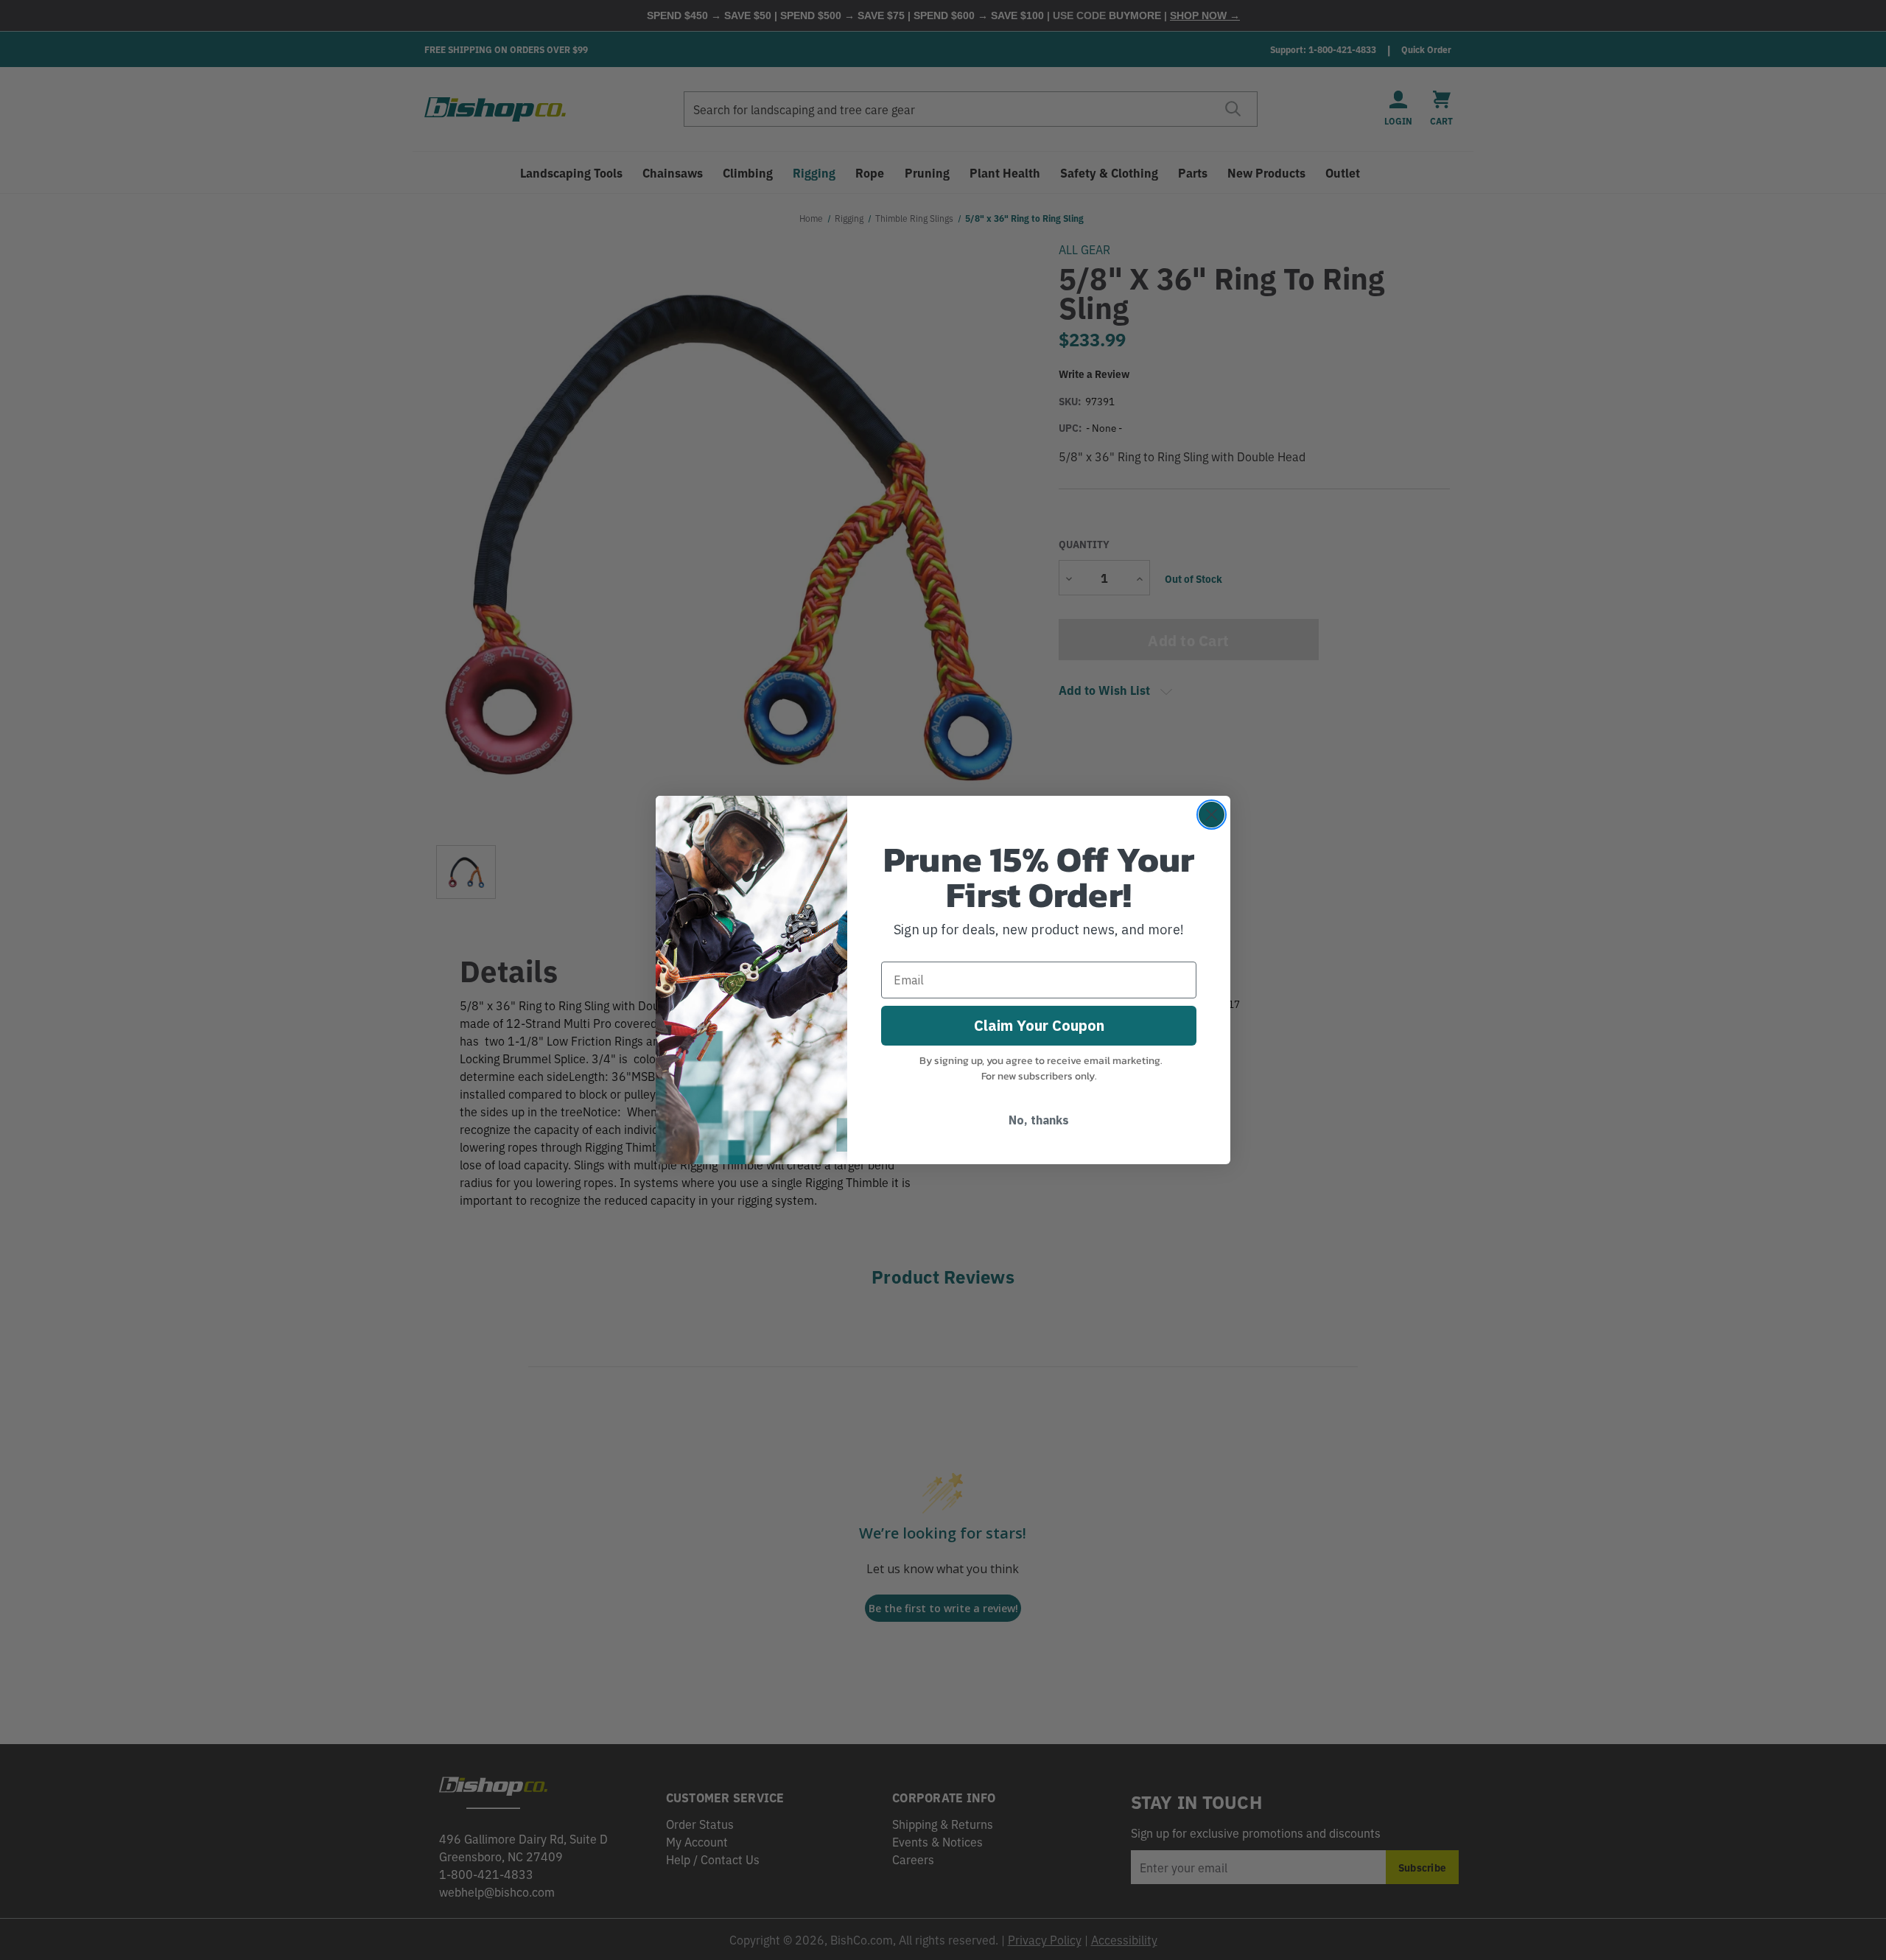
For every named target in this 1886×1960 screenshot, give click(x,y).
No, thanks (1039, 1120)
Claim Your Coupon (1039, 1025)
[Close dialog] (1212, 815)
